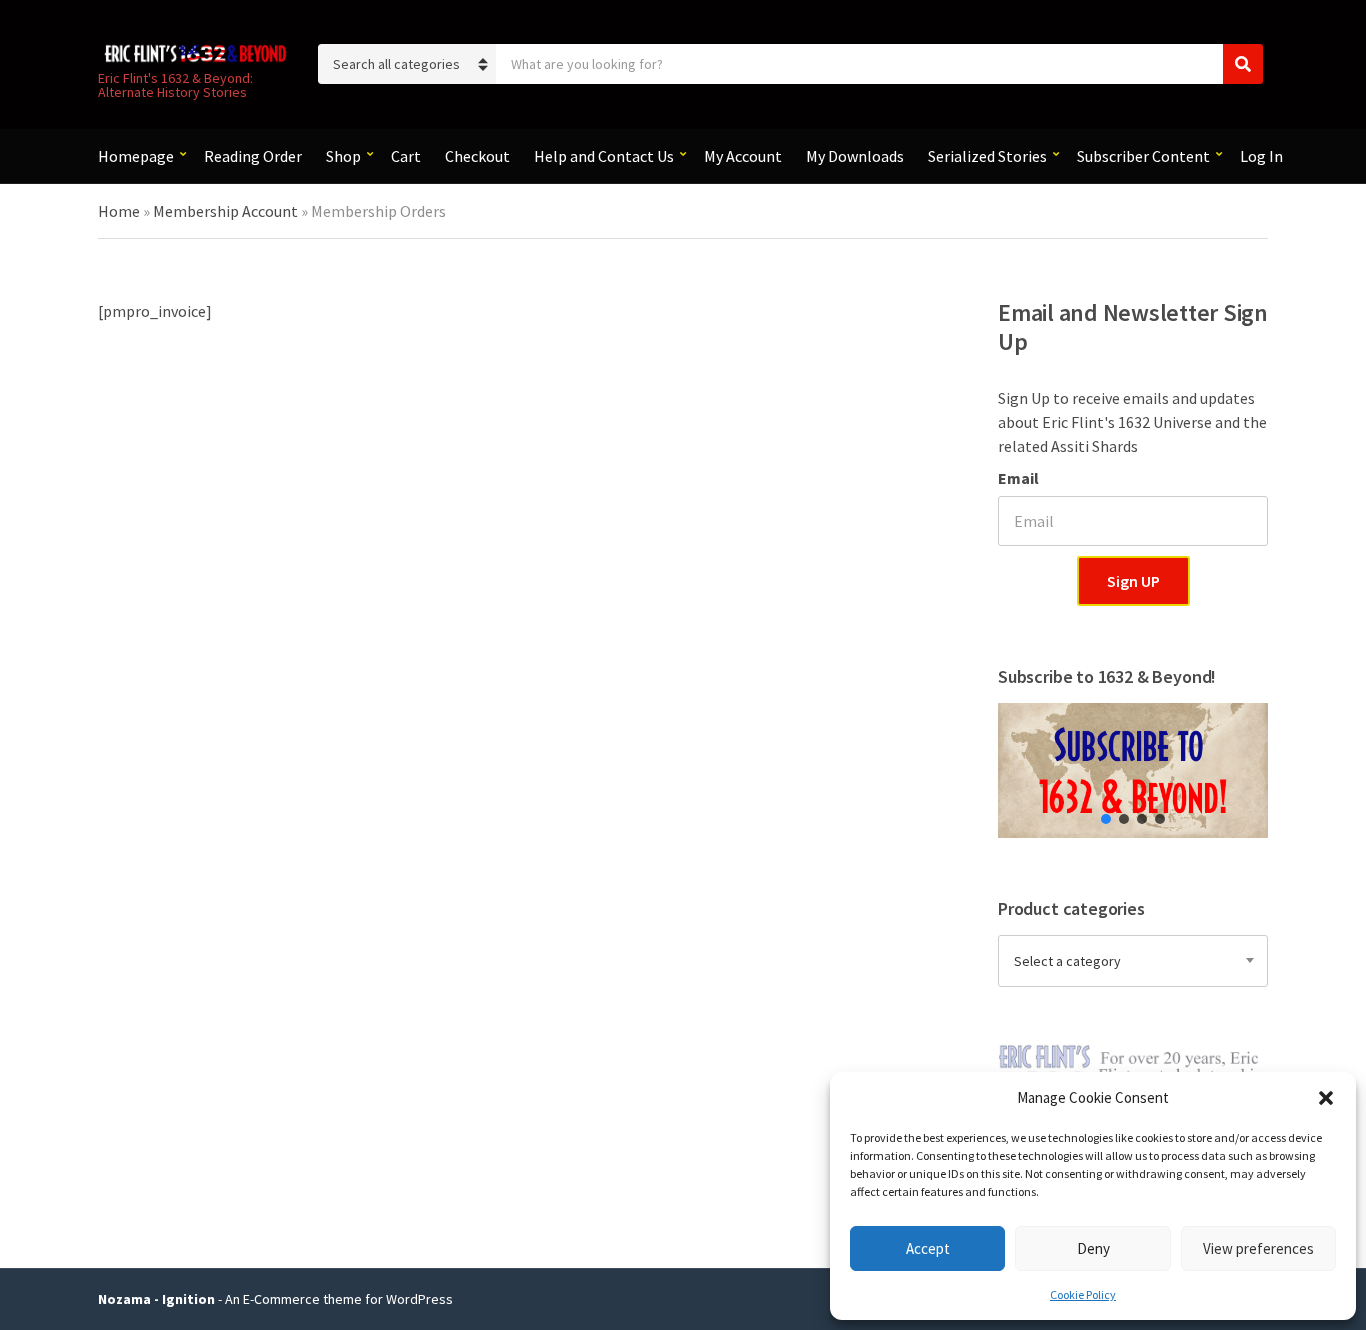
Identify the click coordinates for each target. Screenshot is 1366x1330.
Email (1018, 478)
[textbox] (1133, 961)
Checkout (477, 156)
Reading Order (253, 156)
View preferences (1258, 1248)
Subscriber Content (1143, 156)
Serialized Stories (987, 156)
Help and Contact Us (604, 156)
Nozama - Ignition (156, 1299)
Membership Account (225, 211)
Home (119, 211)
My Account (743, 156)
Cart (406, 156)
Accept (928, 1248)
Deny (1093, 1248)
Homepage (136, 156)
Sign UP (1133, 581)
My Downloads (855, 156)
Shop (343, 156)
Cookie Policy (1083, 1294)
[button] (1326, 1098)
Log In (1261, 156)
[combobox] (1133, 961)
